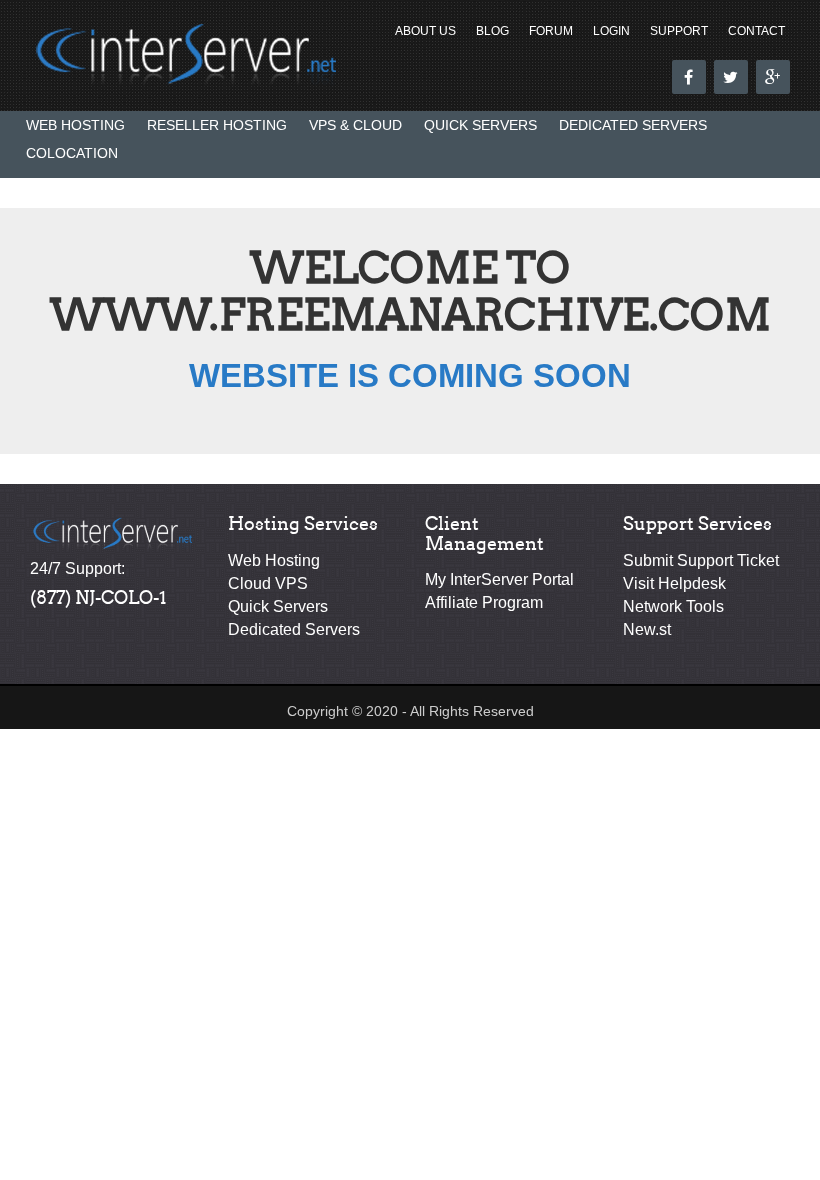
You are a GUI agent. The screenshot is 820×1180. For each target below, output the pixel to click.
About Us (425, 31)
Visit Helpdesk (674, 583)
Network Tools (673, 606)
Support (679, 31)
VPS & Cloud (355, 125)
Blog (492, 31)
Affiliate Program (484, 602)
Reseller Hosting (217, 125)
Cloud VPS (268, 583)
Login (611, 31)
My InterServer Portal (499, 579)
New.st (647, 629)
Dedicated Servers (633, 125)
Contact (756, 31)
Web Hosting (75, 125)
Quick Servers (480, 125)
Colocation (72, 153)
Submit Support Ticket (701, 560)
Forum (551, 31)
